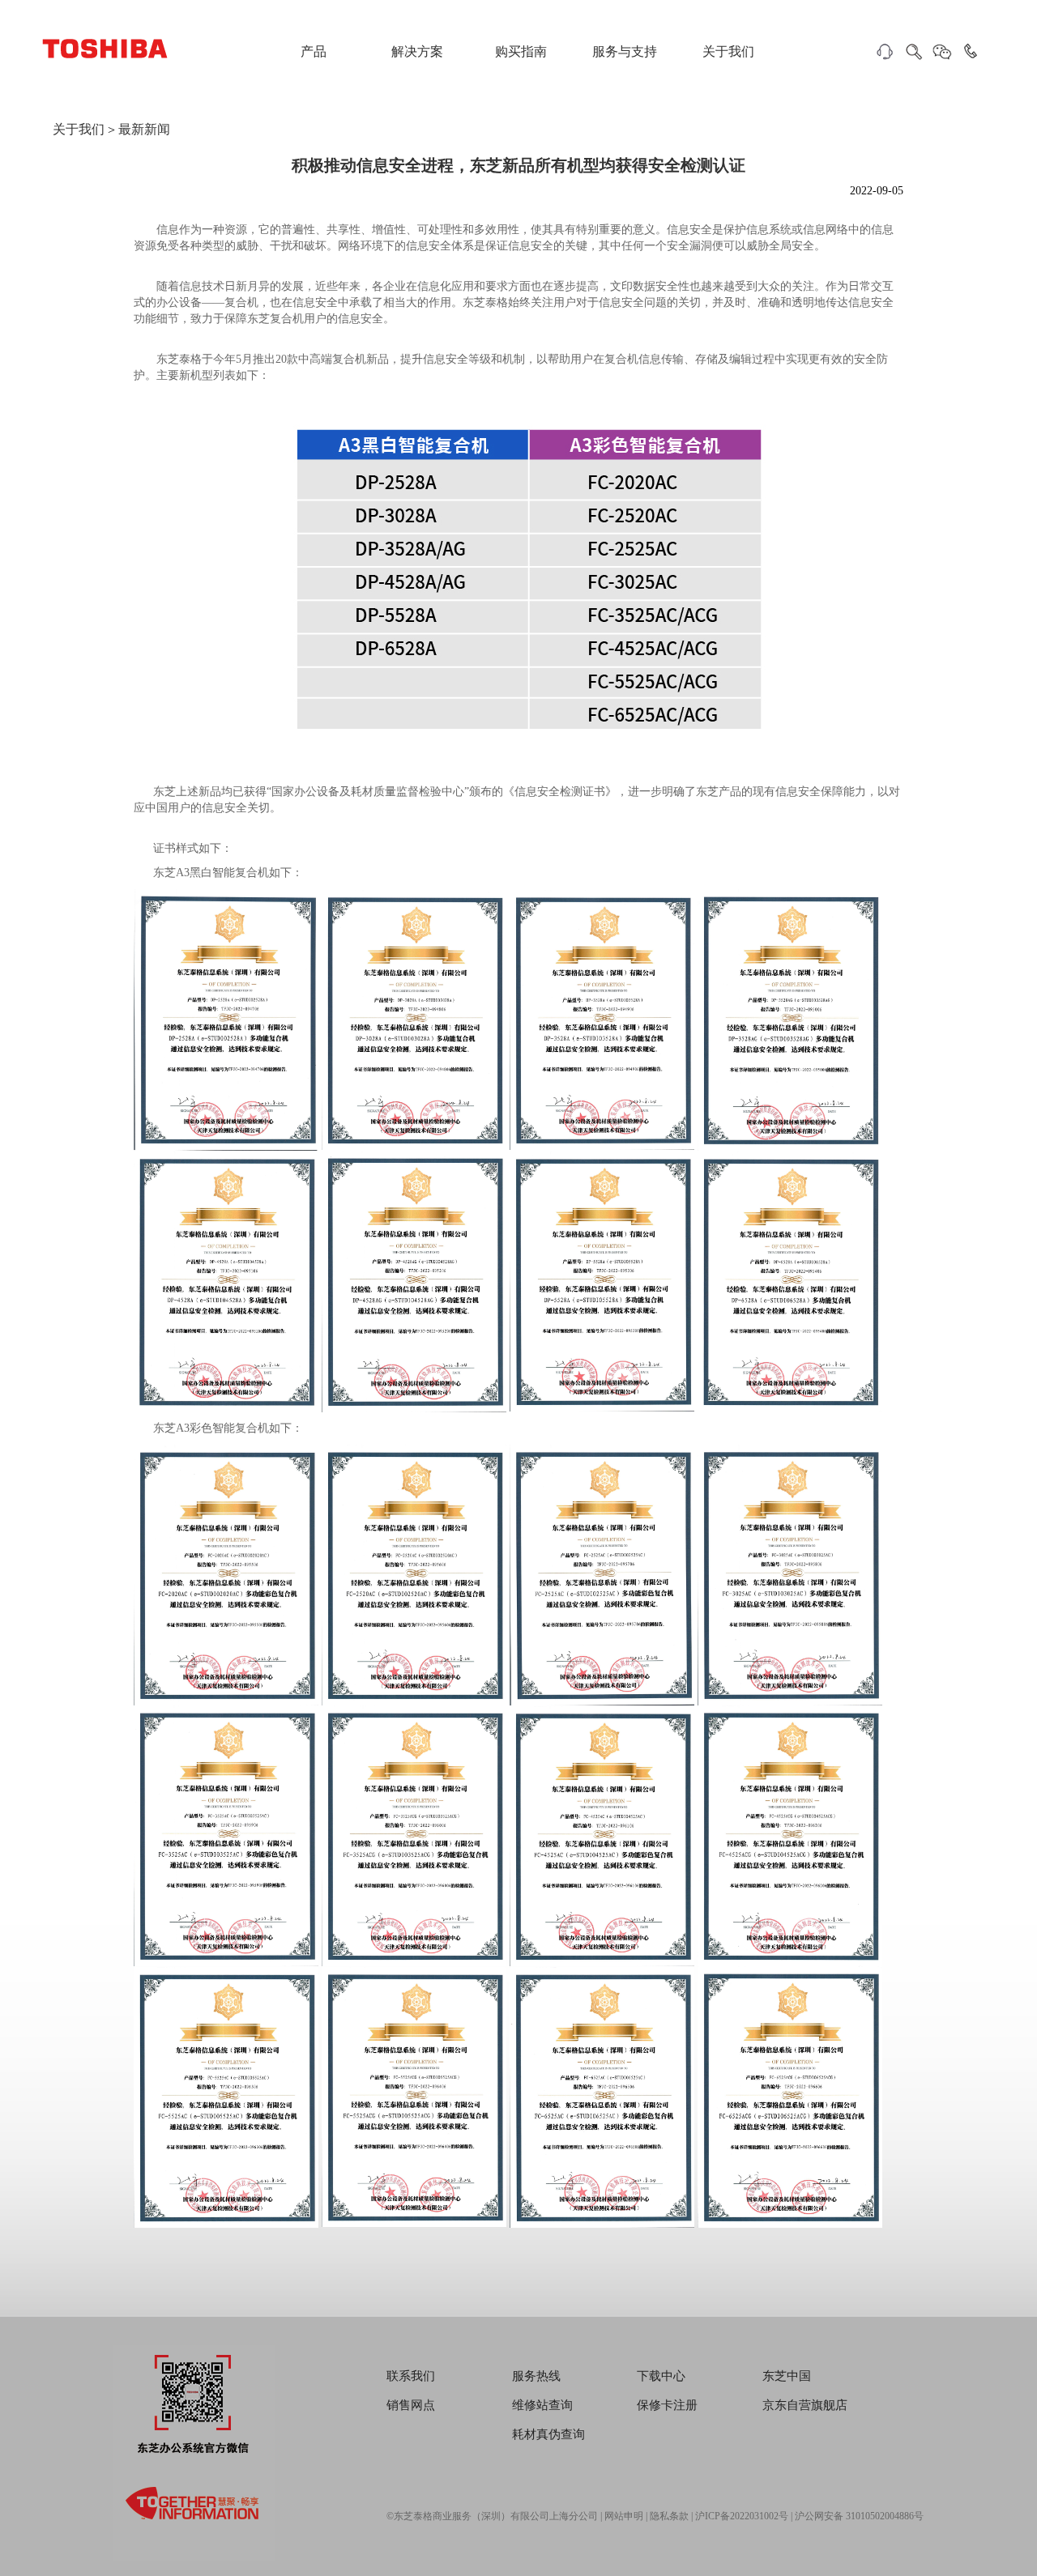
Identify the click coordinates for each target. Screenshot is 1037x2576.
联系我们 (411, 2376)
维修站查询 (542, 2405)
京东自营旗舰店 (805, 2405)
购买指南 (521, 51)
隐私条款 (669, 2516)
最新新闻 (144, 129)
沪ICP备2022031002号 (742, 2516)
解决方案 (417, 51)
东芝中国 (787, 2376)
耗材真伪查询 (548, 2434)
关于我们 (728, 51)
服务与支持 (625, 51)
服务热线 (536, 2376)
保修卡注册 (667, 2405)
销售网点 (411, 2405)
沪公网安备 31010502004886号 (859, 2516)
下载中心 (661, 2376)
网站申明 (624, 2516)
